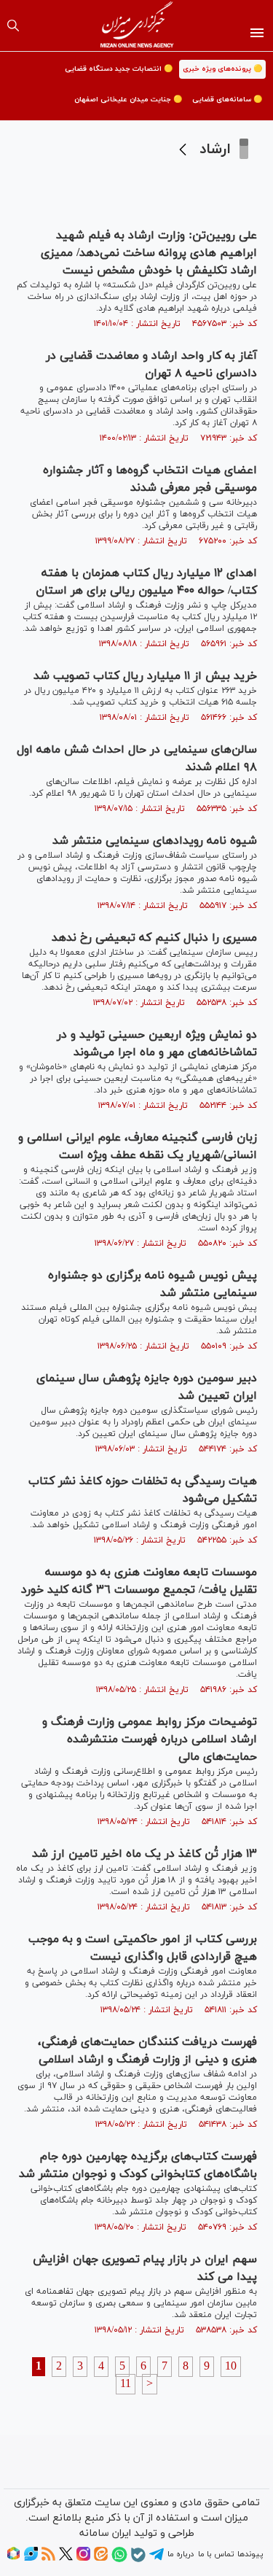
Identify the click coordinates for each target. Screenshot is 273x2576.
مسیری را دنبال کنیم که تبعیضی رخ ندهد (154, 938)
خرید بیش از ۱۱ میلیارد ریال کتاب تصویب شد (145, 676)
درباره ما (181, 2554)
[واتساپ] (119, 2560)
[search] (13, 26)
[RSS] (48, 2558)
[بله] (138, 2560)
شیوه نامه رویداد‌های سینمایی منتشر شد (155, 841)
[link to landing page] (136, 26)
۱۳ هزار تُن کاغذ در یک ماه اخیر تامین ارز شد (145, 1854)
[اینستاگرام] (83, 2558)
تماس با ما (216, 2554)
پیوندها (250, 2554)
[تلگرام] (157, 2559)
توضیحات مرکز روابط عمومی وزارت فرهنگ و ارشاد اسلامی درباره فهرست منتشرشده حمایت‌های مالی (150, 1739)
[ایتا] (101, 2558)
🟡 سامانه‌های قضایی (227, 100)
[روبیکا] (13, 2558)
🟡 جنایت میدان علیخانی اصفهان (128, 100)
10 (231, 2367)
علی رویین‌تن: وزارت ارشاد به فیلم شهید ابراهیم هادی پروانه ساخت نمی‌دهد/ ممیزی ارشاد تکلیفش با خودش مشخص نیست (149, 253)
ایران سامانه (105, 2533)
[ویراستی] (31, 2558)
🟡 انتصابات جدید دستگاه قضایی (119, 69)
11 (126, 2384)
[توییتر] (66, 2558)
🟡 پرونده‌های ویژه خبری (222, 69)
